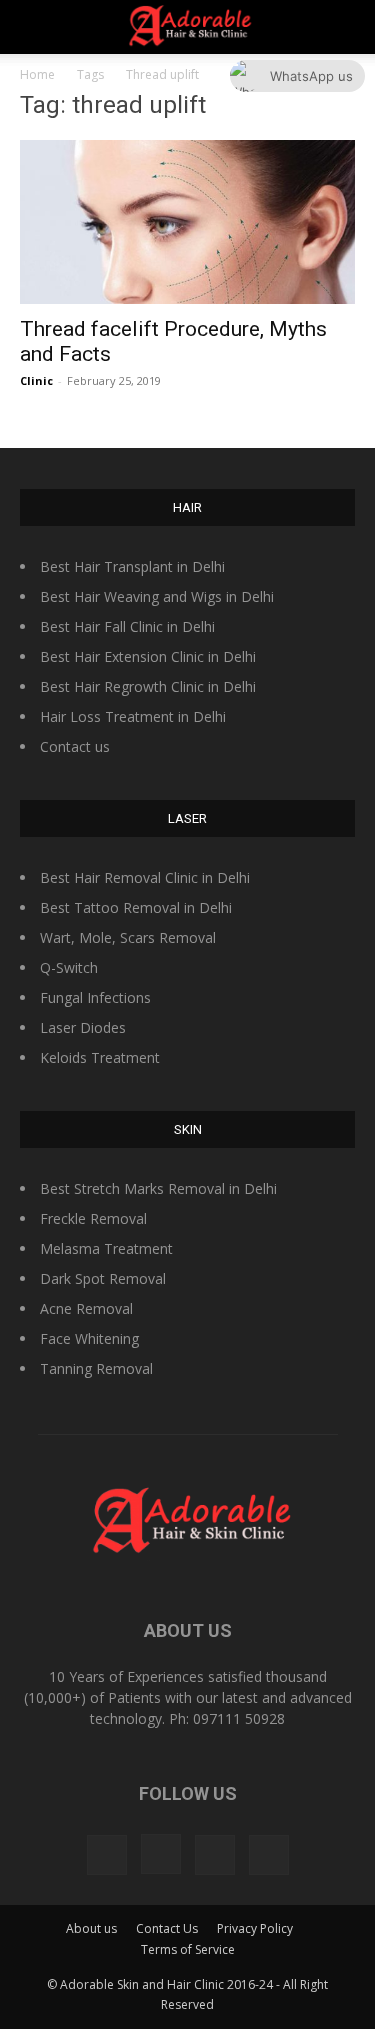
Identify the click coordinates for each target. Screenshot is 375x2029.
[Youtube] (269, 1855)
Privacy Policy (255, 1928)
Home (37, 74)
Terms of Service (188, 1949)
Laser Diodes (83, 1027)
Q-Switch (69, 967)
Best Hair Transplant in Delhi (132, 566)
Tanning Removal (96, 1368)
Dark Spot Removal (103, 1278)
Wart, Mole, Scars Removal (128, 937)
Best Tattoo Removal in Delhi (136, 907)
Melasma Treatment (106, 1248)
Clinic (36, 380)
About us (91, 1928)
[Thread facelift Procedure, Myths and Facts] (187, 222)
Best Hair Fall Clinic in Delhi (127, 626)
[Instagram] (161, 1854)
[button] (347, 27)
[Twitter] (215, 1855)
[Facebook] (107, 1855)
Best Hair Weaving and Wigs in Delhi (157, 596)
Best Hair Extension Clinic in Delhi (148, 656)
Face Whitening (89, 1338)
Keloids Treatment (100, 1057)
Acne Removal (86, 1308)
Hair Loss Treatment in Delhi (133, 716)
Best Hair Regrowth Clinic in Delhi (148, 686)
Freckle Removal (93, 1218)
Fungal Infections (95, 997)
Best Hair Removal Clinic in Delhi (145, 877)
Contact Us (167, 1928)
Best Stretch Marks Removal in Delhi (158, 1188)
